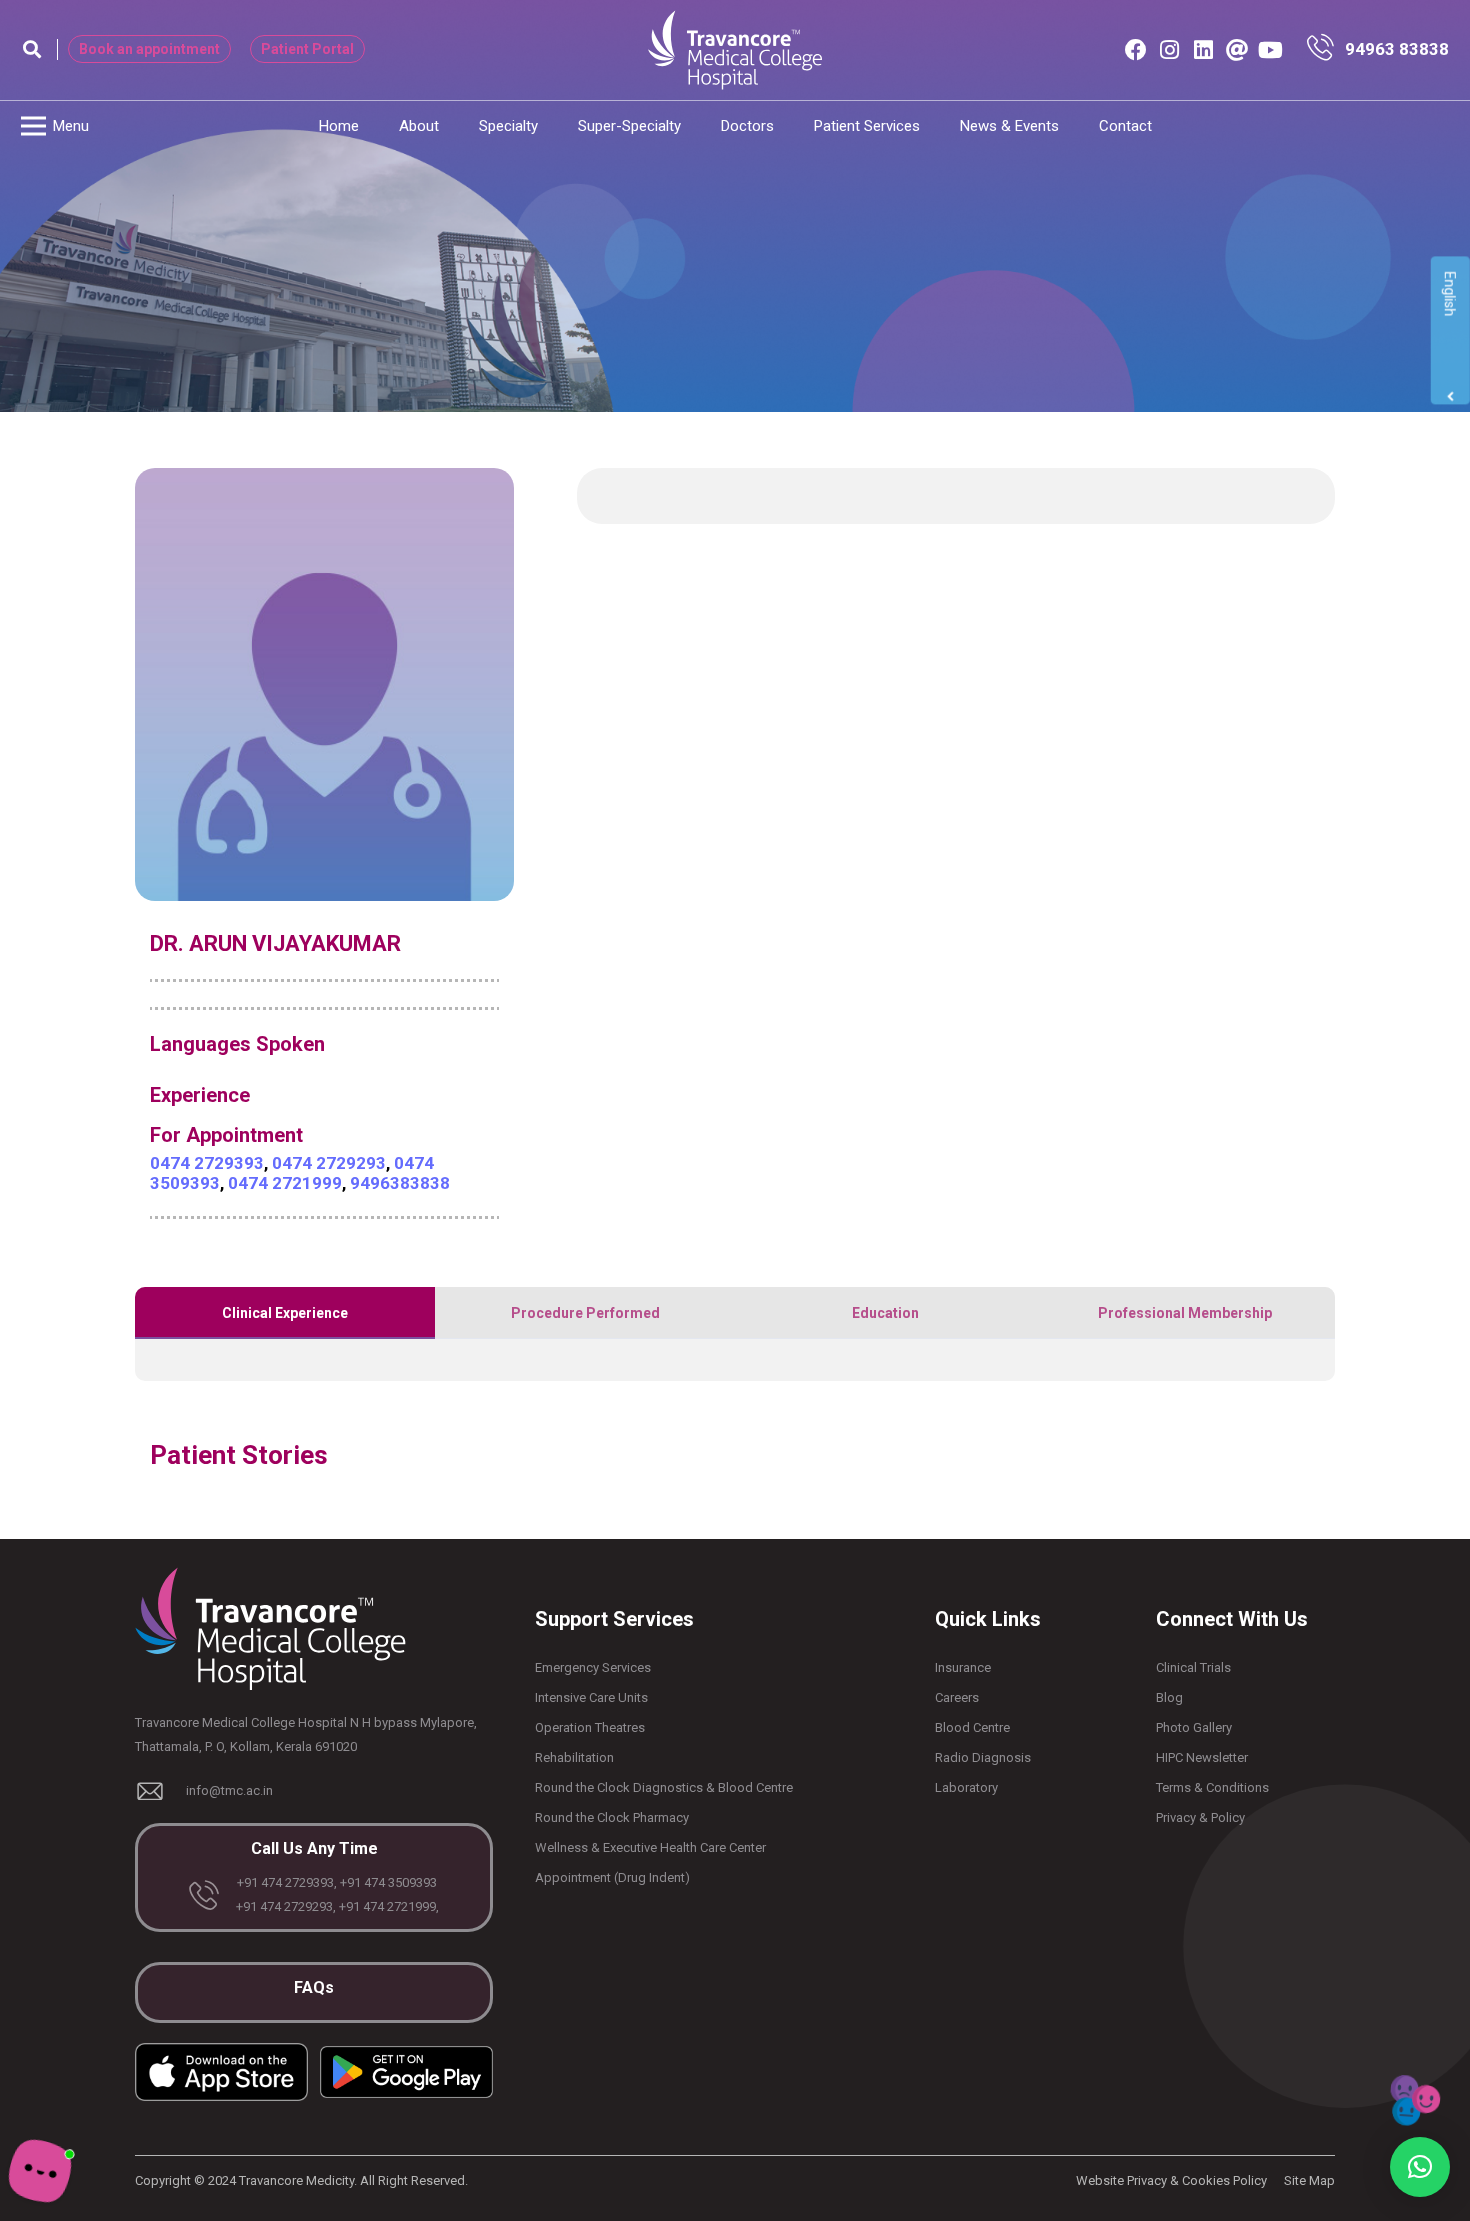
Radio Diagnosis (983, 1757)
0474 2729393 (207, 1163)
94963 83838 (1397, 49)
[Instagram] (1170, 50)
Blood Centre (972, 1727)
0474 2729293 (329, 1163)
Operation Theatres (590, 1727)
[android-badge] (406, 2072)
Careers (957, 1697)
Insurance (963, 1667)
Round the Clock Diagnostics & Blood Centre (664, 1787)
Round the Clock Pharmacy (612, 1817)
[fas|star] (1324, 50)
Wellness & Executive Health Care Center (650, 1847)
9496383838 (400, 1183)
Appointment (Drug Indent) (612, 1877)
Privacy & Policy (1200, 1817)
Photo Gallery (1194, 1727)
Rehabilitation (574, 1757)
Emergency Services (593, 1667)
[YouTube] (1271, 50)
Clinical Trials (1193, 1667)
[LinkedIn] (1203, 50)
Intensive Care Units (591, 1697)
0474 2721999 (285, 1183)
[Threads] (1237, 50)
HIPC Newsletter (1202, 1757)
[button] (32, 49)
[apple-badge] (221, 2072)
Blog (1169, 1697)
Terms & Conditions (1212, 1787)
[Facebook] (1136, 50)
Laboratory (966, 1787)
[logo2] (735, 50)
